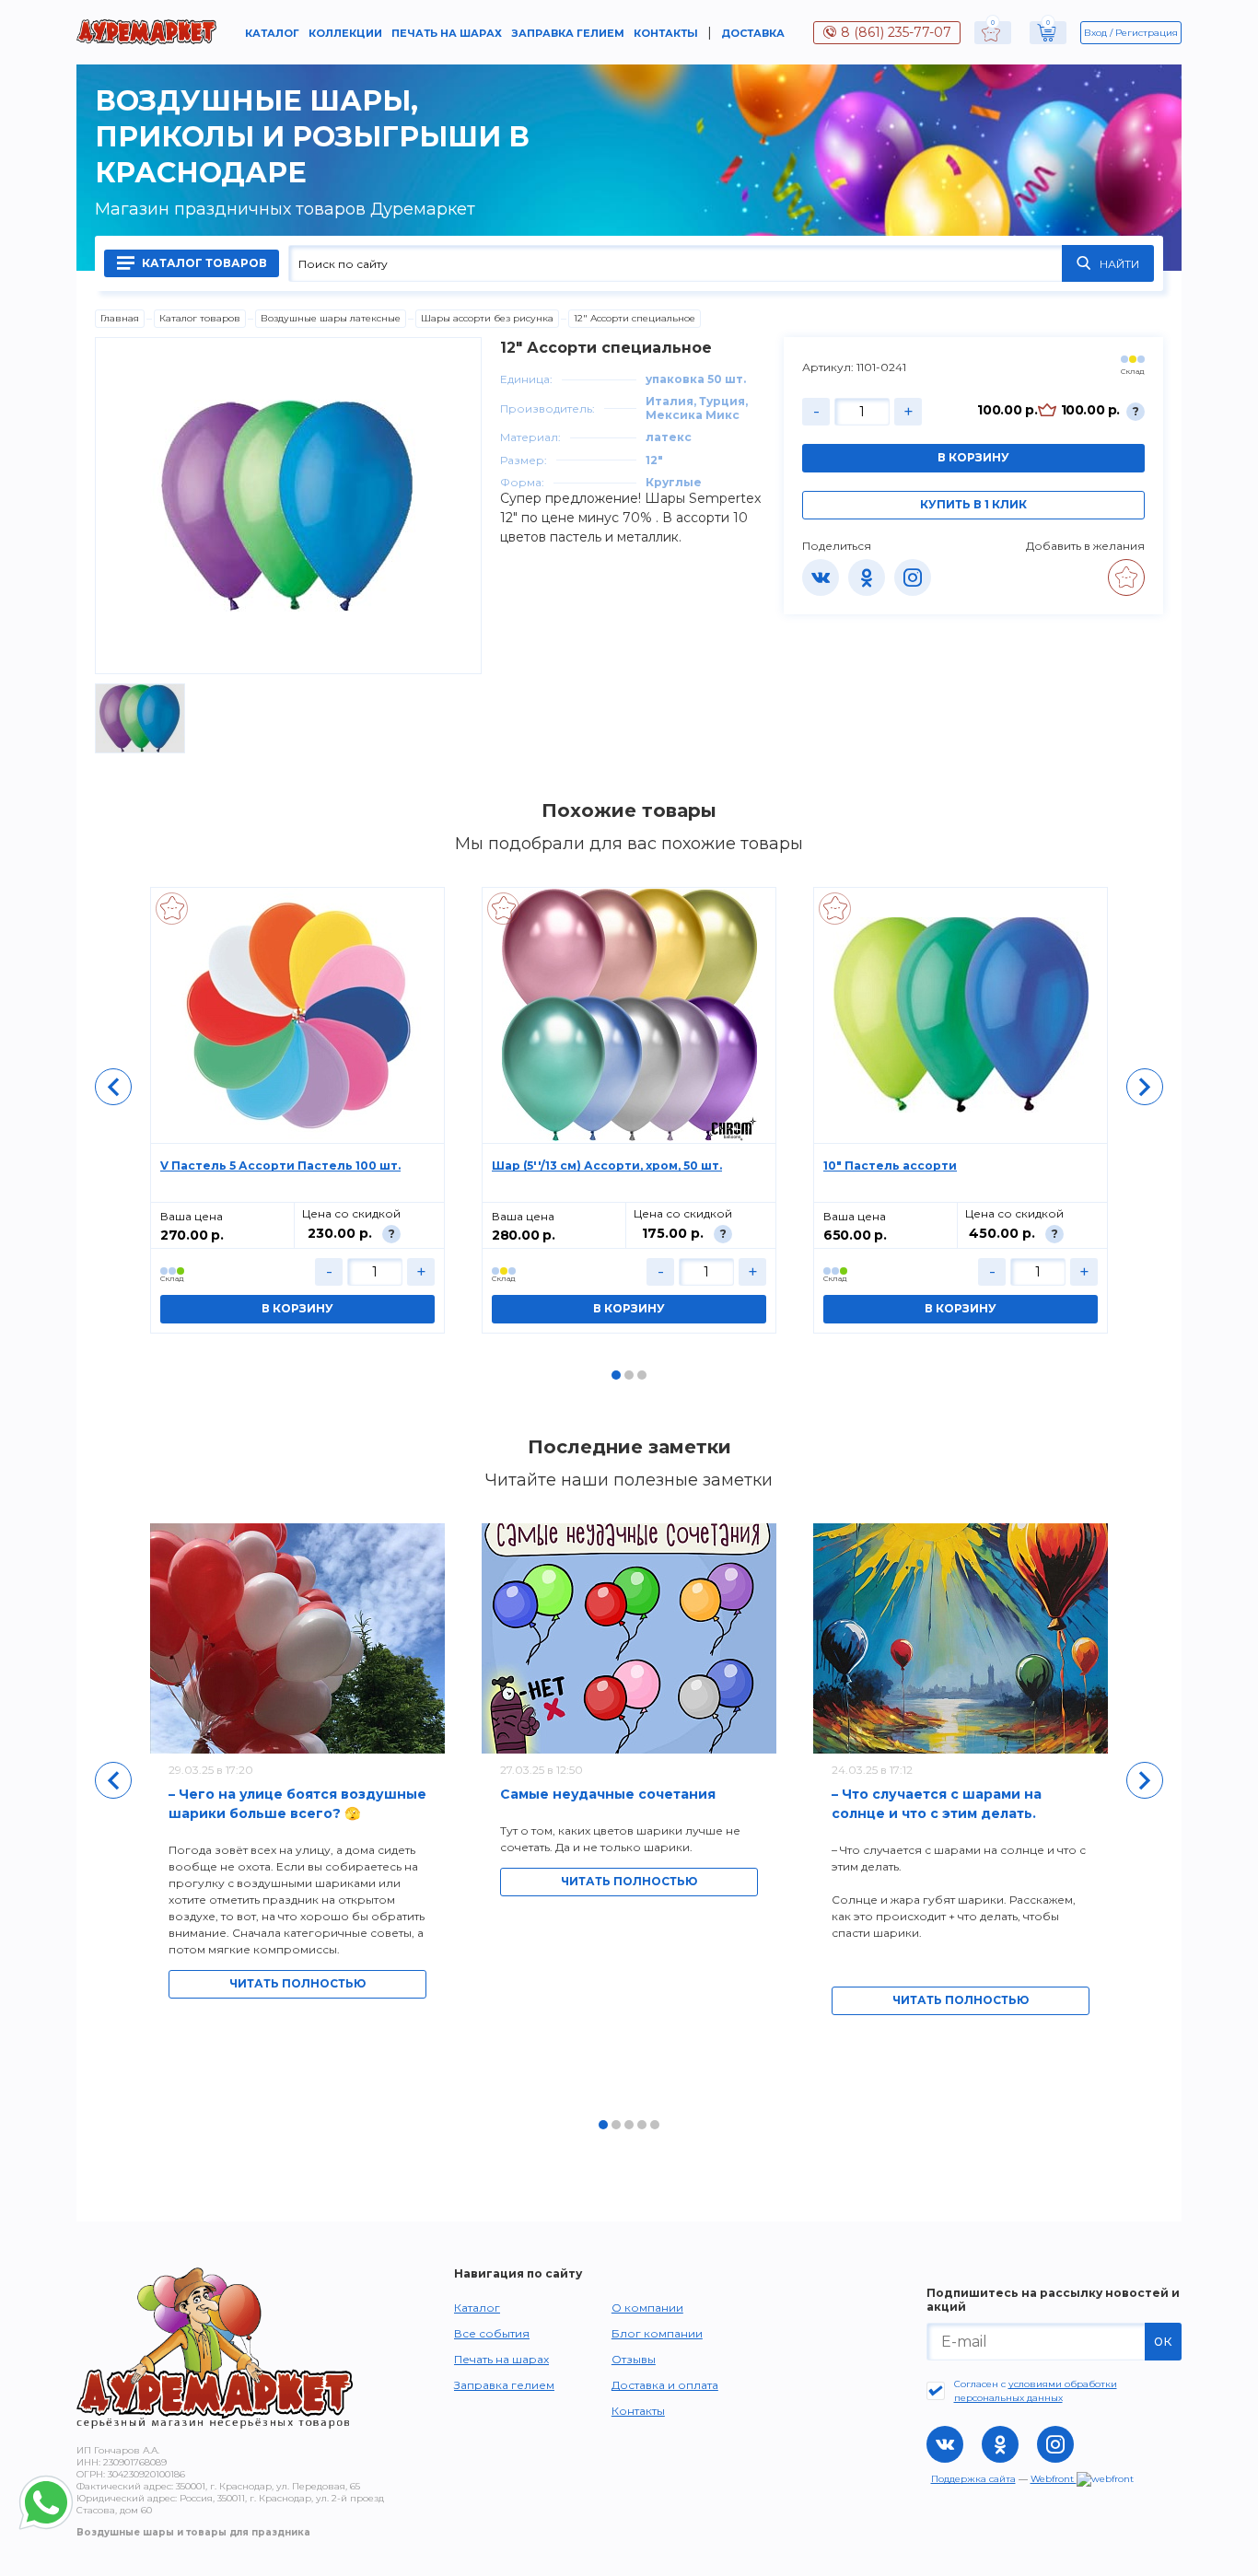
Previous (113, 1087)
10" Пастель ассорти (890, 1166)
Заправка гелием (568, 33)
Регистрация (1147, 33)
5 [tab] (655, 2125)
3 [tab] (642, 1375)
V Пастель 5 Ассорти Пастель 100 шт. (280, 1166)
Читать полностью (297, 1983)
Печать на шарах (447, 33)
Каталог (272, 33)
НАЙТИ (1119, 264)
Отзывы (634, 2359)
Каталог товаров (203, 263)
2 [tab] (629, 1375)
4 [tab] (642, 2125)
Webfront (1054, 2479)
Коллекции (345, 33)
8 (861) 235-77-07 (896, 32)
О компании (647, 2308)
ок (1163, 2341)
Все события (492, 2333)
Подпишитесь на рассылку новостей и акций (1053, 2300)
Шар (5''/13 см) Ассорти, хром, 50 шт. (607, 1166)
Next (1145, 1087)
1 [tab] (616, 1375)
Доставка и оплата (665, 2385)
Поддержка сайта (973, 2479)
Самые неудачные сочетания (608, 1794)
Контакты (666, 33)
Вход (1095, 33)
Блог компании (657, 2333)
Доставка (753, 33)
